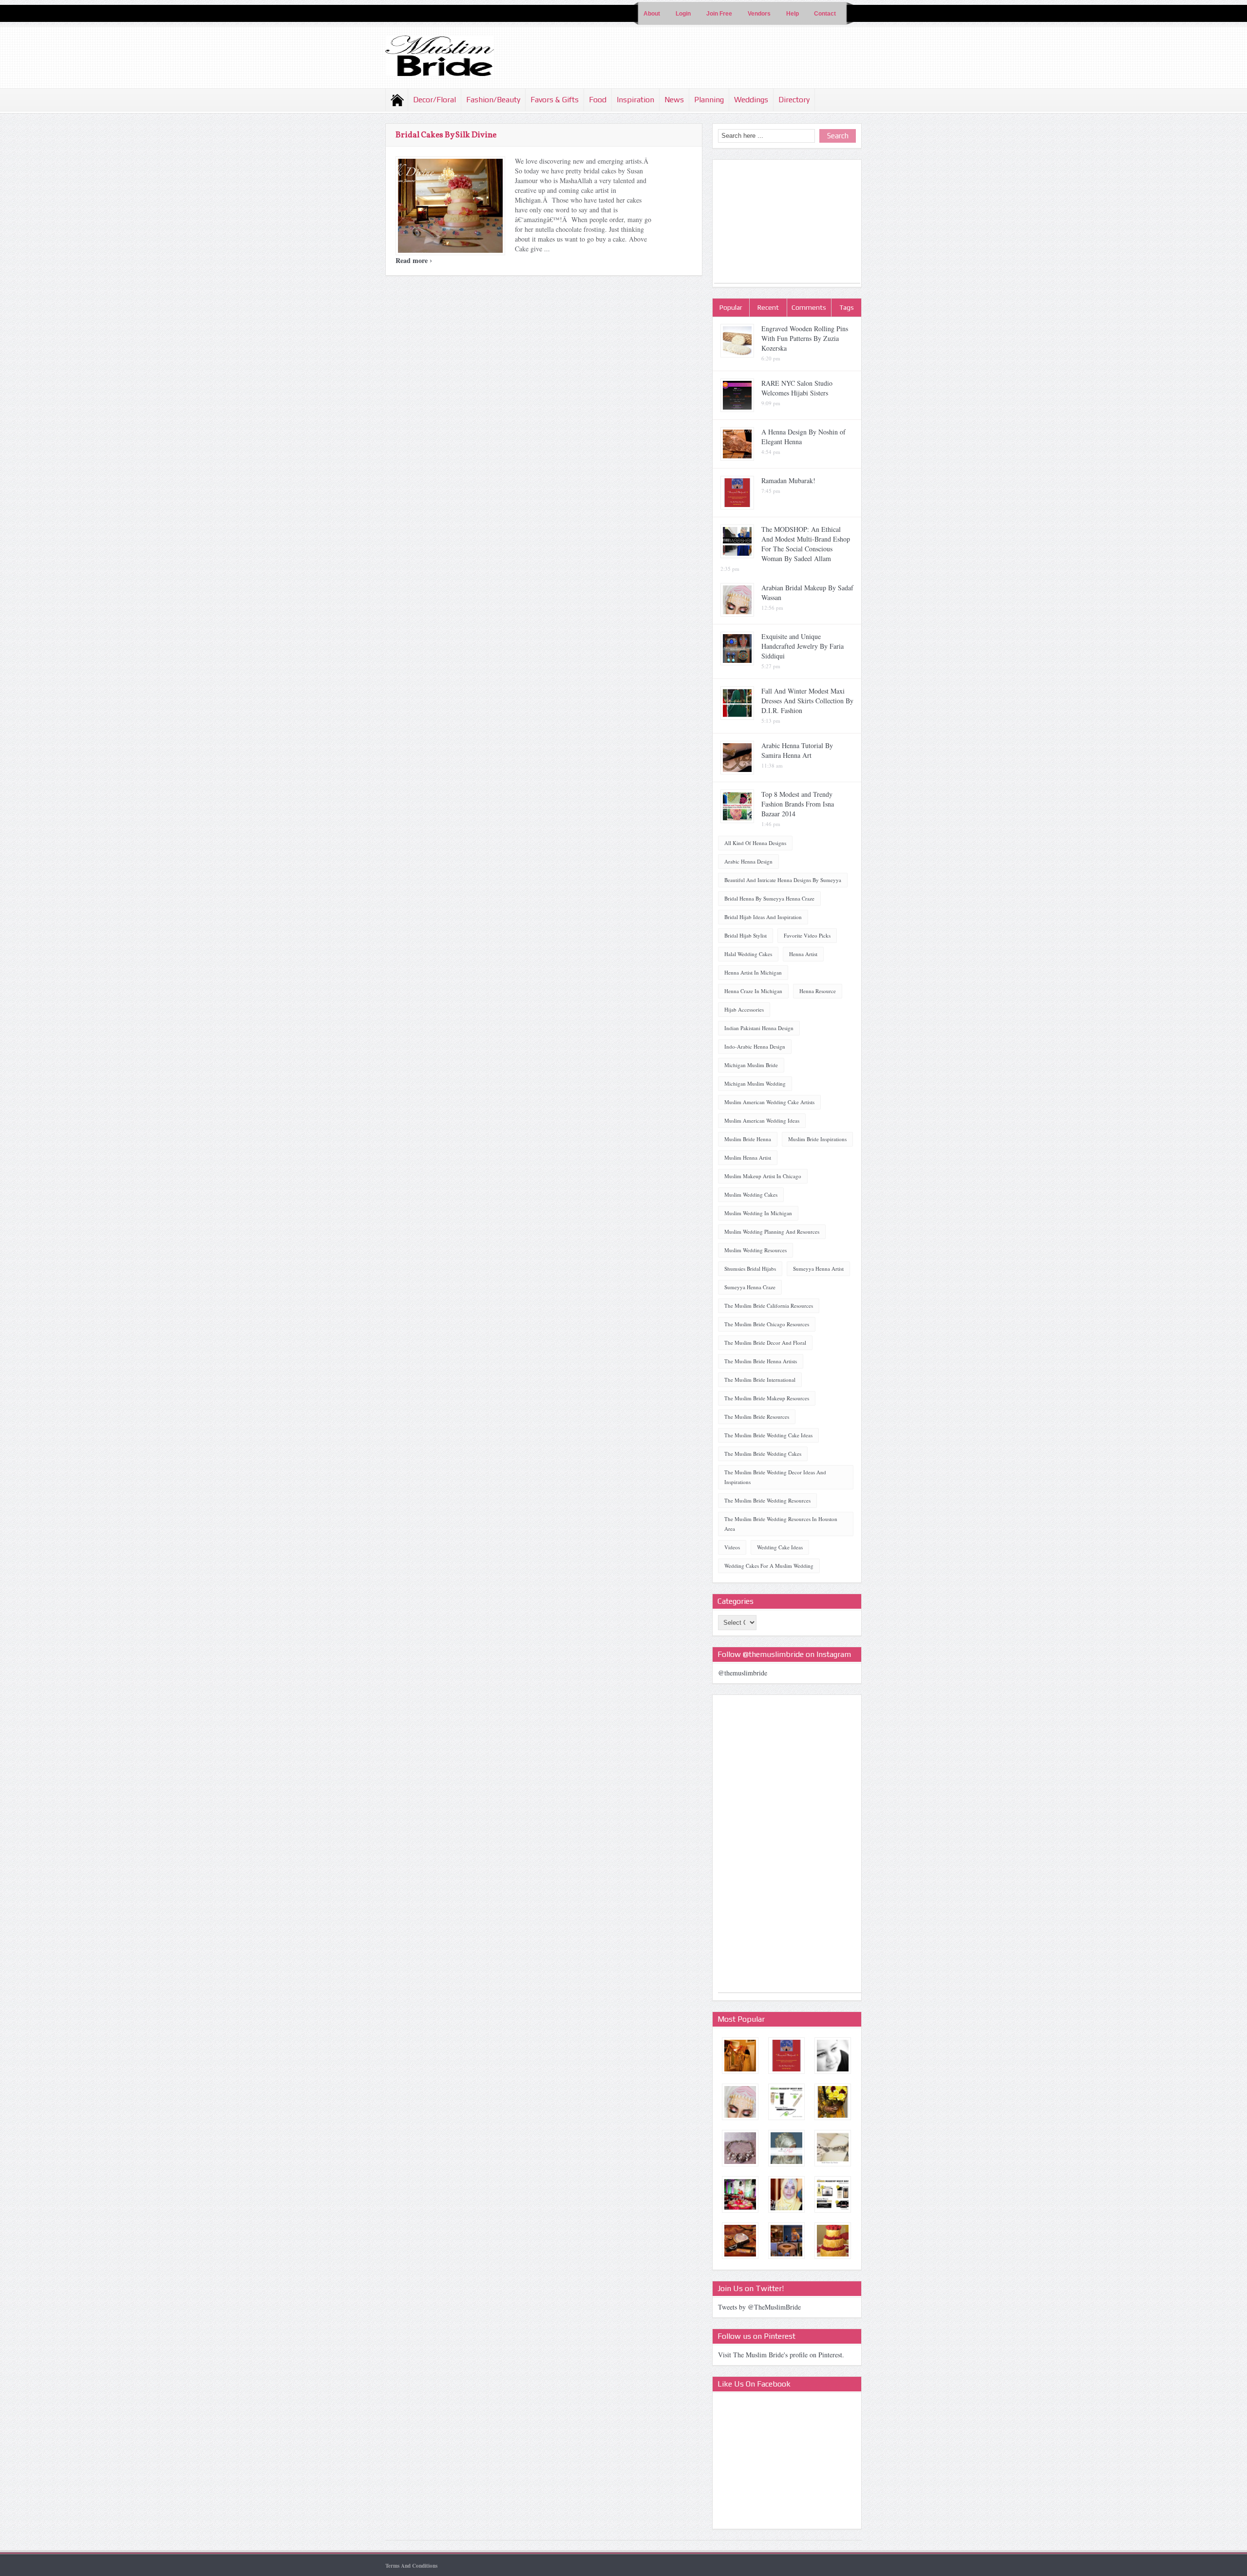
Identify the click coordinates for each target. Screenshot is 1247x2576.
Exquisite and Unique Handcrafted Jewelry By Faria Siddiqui (803, 646)
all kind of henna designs (755, 843)
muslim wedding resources (756, 1250)
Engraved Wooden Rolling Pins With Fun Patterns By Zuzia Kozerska (805, 338)
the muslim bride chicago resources (767, 1324)
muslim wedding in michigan (758, 1213)
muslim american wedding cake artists (769, 1102)
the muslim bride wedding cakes (763, 1454)
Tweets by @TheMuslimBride (759, 2307)
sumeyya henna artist (818, 1269)
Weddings (751, 100)
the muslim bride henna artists (761, 1361)
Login (683, 14)
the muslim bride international (760, 1380)
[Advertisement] (787, 222)
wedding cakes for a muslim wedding (769, 1566)
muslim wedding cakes (751, 1194)
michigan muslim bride (751, 1065)
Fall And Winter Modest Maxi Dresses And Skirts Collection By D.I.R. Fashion (807, 701)
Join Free (719, 14)
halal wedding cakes (748, 954)
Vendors (759, 14)
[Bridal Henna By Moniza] (833, 2148)
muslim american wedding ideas (762, 1120)
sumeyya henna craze (750, 1287)
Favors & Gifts (555, 100)
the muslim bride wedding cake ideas (768, 1435)
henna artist (803, 954)
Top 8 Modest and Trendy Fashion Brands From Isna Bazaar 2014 (798, 804)
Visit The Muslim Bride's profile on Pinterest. (781, 2355)
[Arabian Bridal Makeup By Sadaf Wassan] (740, 2102)
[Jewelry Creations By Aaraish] (740, 2148)
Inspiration (635, 100)
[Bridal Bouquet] (833, 2102)
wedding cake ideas (780, 1547)
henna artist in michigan (753, 972)
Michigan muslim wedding (755, 1083)
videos (732, 1547)
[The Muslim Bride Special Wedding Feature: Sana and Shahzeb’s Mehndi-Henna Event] (786, 2241)
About (652, 14)
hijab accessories (744, 1009)
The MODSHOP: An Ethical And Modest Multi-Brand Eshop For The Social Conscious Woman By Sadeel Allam (806, 544)
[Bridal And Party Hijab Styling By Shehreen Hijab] (786, 2148)
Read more (414, 260)
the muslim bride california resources (769, 1306)
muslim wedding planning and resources (772, 1232)
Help (793, 14)
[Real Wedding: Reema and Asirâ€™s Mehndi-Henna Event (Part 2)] (740, 2194)
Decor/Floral (435, 100)
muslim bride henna (748, 1139)
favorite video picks (807, 935)
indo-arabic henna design (755, 1046)
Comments (809, 307)
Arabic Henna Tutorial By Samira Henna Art (797, 750)
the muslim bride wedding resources (767, 1500)
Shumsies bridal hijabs (750, 1269)
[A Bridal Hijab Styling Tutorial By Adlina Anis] (786, 2194)
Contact (825, 14)
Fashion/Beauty (493, 100)
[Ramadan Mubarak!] (786, 2056)
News (674, 100)
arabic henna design (748, 861)
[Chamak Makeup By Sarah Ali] (740, 2241)
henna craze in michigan (753, 991)
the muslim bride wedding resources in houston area (781, 1524)
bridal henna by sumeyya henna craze (769, 898)
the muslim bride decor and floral (765, 1343)
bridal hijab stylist (746, 935)
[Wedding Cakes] (833, 2241)
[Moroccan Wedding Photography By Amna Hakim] (833, 2056)
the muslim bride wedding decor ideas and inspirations (775, 1477)
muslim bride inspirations (817, 1139)
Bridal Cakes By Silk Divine (446, 135)
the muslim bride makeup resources (767, 1398)
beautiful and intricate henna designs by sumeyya (783, 880)
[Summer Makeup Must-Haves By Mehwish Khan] (786, 2102)
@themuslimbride (743, 1673)
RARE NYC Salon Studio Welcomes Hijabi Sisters (797, 388)
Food (598, 100)
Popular (731, 307)
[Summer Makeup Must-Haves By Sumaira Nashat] (833, 2194)
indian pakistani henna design (759, 1028)
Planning (709, 100)
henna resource (818, 991)
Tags (847, 307)
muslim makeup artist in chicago (763, 1176)
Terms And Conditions (411, 2566)
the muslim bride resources (757, 1417)
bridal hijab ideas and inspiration (763, 917)
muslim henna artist (748, 1157)
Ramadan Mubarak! (788, 480)
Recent (768, 307)
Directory (794, 100)
